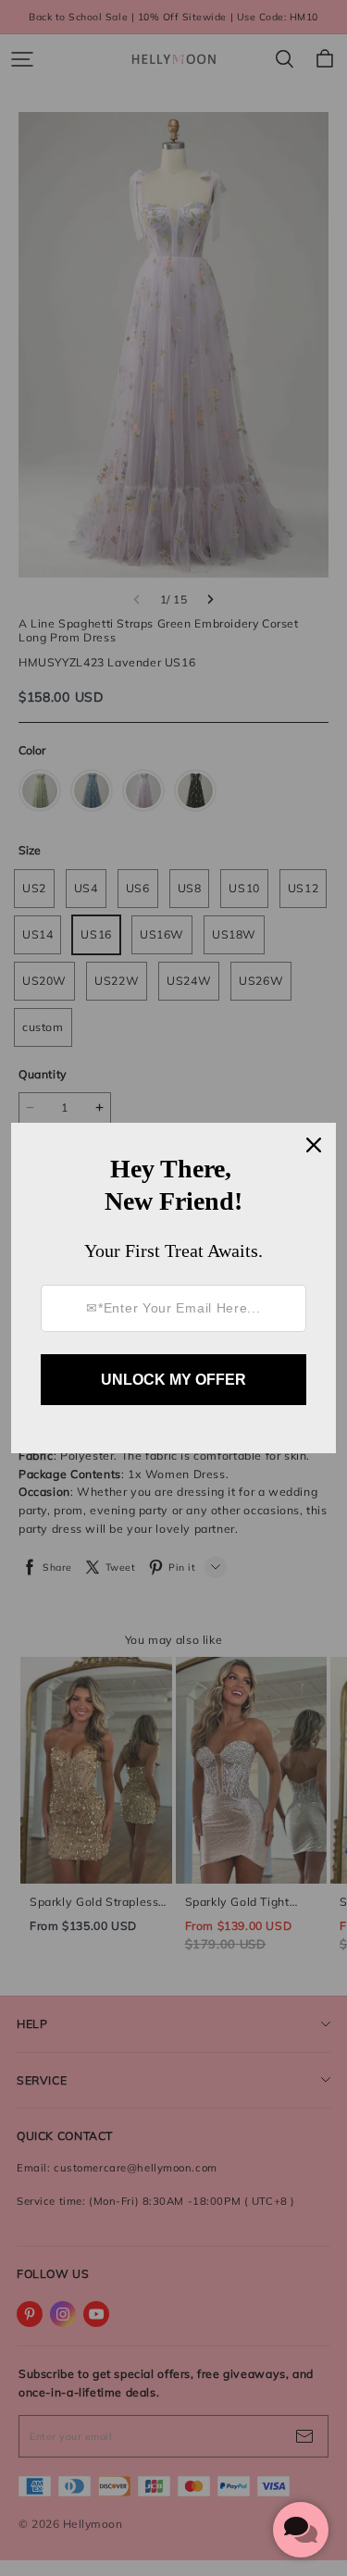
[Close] (314, 1145)
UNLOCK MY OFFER (173, 1380)
